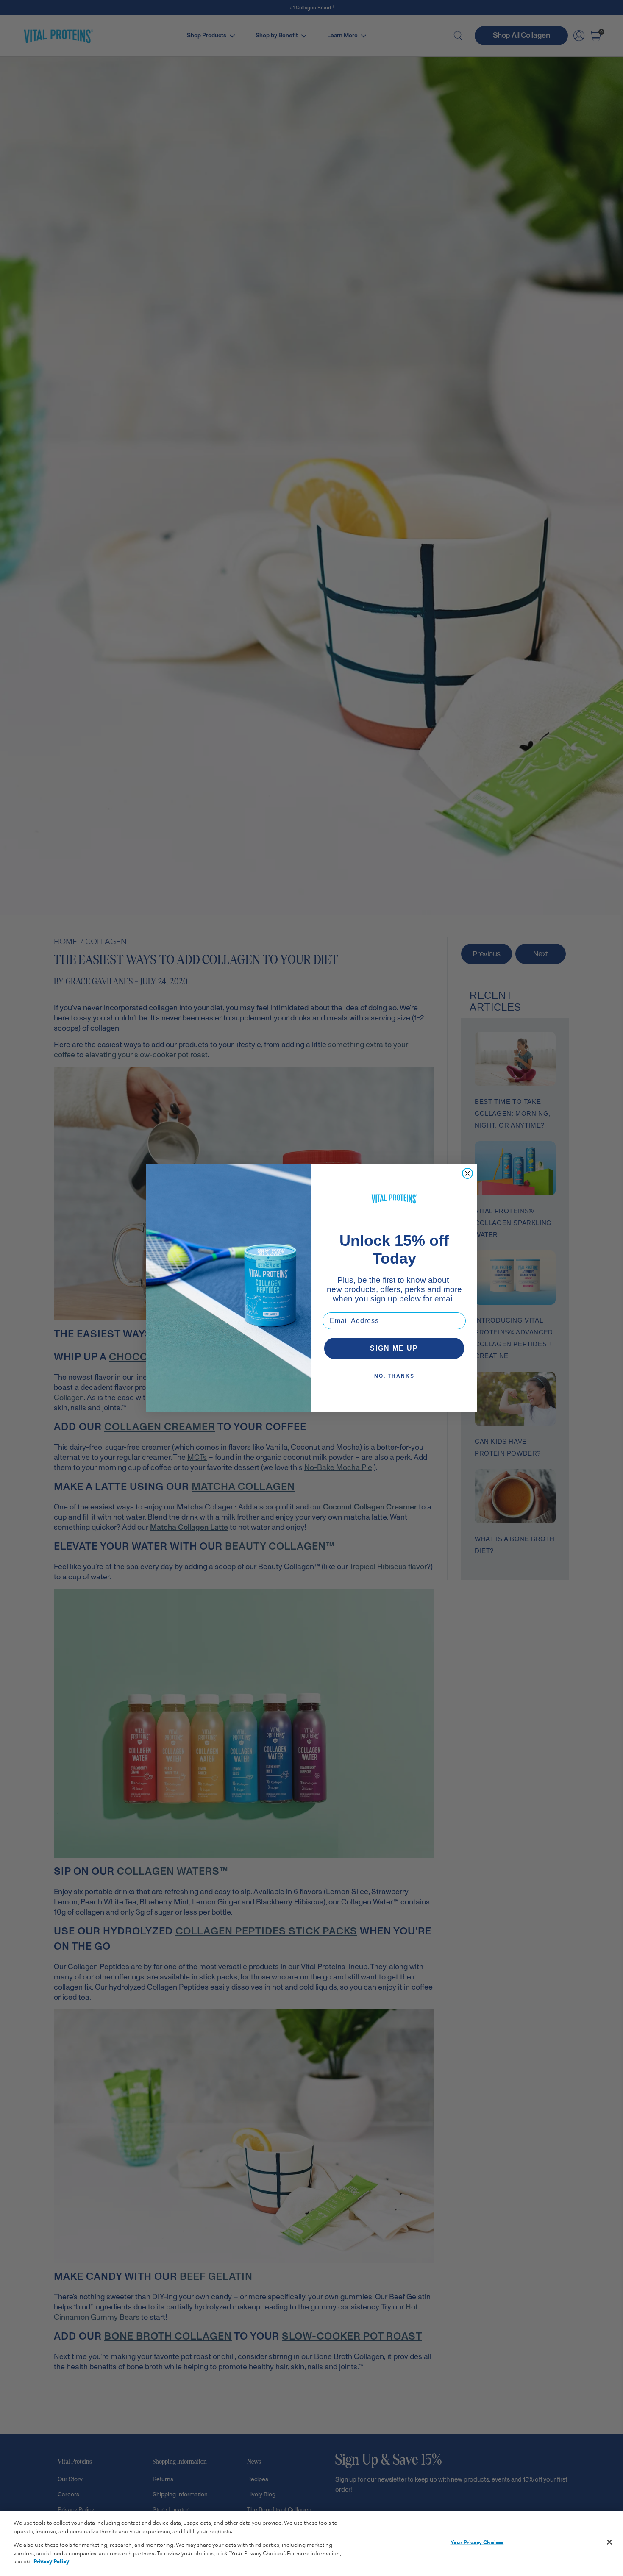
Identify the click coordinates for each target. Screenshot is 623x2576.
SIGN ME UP (394, 1348)
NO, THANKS (394, 1376)
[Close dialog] (467, 1173)
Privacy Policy (51, 2562)
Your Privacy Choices (477, 2543)
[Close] (609, 2542)
